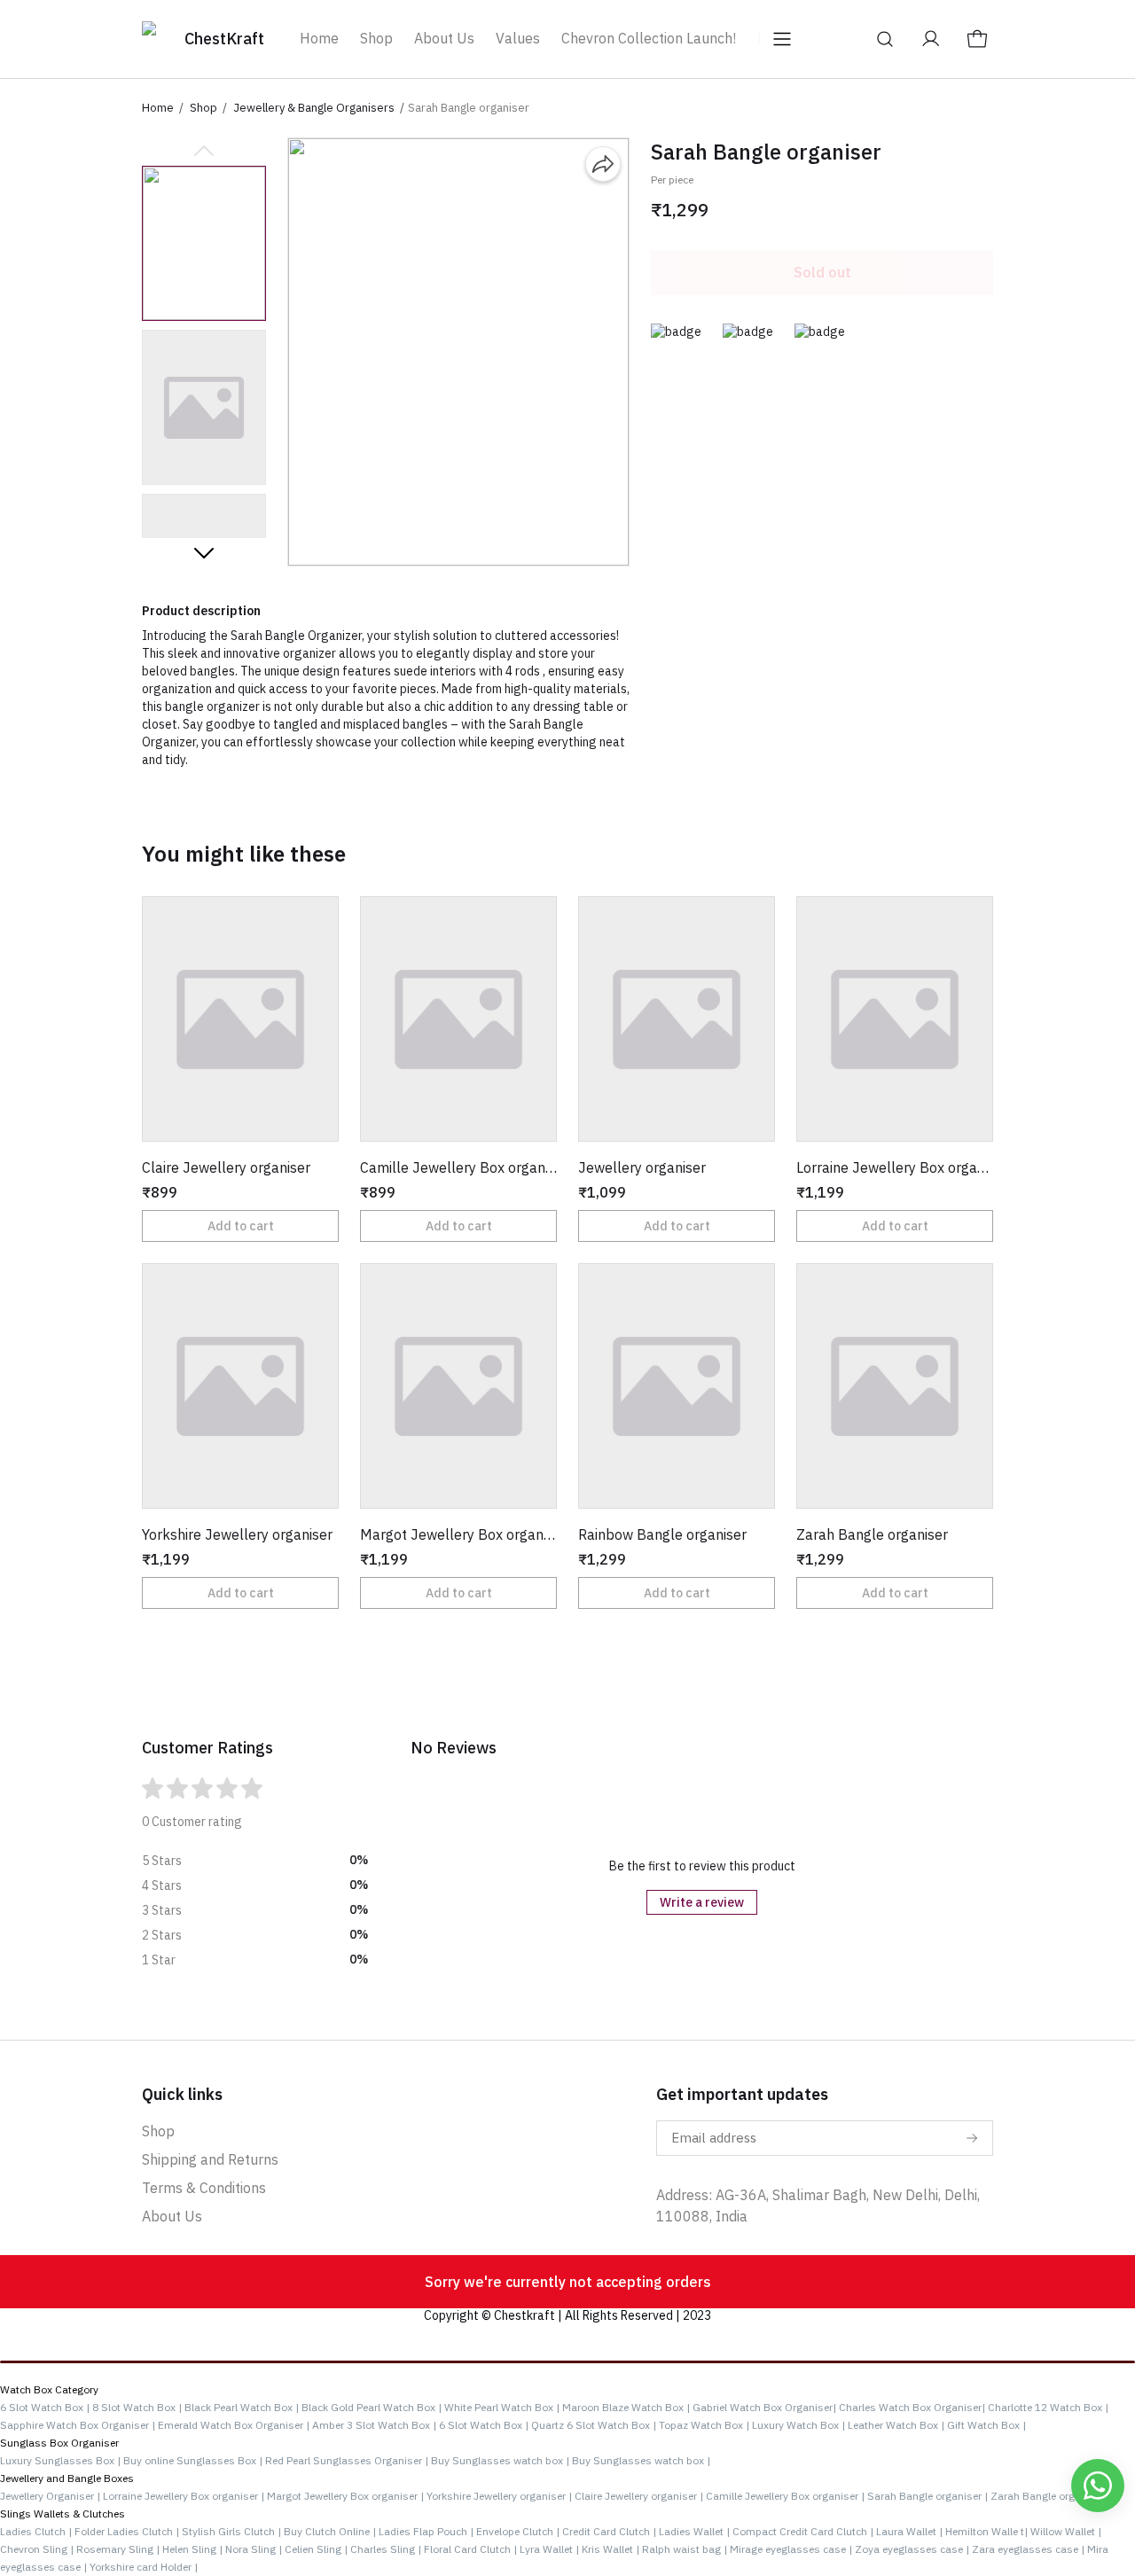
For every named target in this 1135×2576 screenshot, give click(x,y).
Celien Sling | (317, 2549)
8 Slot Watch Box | (137, 2407)
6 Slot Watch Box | (45, 2407)
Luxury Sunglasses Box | (62, 2460)
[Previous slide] (204, 152)
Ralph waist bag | (686, 2549)
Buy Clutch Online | (331, 2531)
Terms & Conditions (204, 2188)
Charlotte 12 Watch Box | (1048, 2407)
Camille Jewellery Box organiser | (787, 2496)
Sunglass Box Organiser (59, 2443)
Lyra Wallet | (551, 2549)
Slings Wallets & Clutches (63, 2514)
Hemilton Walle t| (988, 2531)
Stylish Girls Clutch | (233, 2531)
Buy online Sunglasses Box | (194, 2460)
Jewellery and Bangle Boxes (67, 2478)
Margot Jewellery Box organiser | (347, 2496)
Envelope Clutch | (519, 2531)
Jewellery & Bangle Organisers (314, 108)
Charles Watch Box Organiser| (912, 2407)
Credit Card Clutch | (611, 2531)
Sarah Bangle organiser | (929, 2496)
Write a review (702, 1902)
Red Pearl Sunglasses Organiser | (348, 2460)
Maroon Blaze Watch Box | (626, 2407)
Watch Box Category (49, 2389)
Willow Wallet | (1066, 2531)
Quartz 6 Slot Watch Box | (594, 2425)
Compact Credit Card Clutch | (804, 2531)
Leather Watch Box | (896, 2425)
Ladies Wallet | (696, 2531)
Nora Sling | (255, 2549)
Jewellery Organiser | (50, 2496)
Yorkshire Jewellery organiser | (501, 2496)
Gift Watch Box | (986, 2425)
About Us (444, 38)
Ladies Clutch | (37, 2531)
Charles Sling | (387, 2549)
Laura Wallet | (911, 2531)
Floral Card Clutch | (472, 2549)
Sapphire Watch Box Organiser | (78, 2425)
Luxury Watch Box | (798, 2425)
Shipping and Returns (210, 2159)
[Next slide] (204, 552)
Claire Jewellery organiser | (640, 2496)
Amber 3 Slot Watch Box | (374, 2425)
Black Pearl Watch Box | (242, 2407)
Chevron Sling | (38, 2549)
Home (319, 38)
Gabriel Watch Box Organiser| (764, 2407)
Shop (376, 38)
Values (518, 38)
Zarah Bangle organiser (1048, 2496)
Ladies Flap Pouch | (427, 2531)
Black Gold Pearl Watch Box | (372, 2407)
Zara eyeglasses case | (1029, 2549)
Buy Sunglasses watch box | (501, 2460)
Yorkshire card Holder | (144, 2567)
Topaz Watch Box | (704, 2425)
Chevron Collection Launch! (649, 38)
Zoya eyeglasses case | (913, 2549)
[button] (204, 243)
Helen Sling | (194, 2549)
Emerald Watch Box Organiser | (234, 2425)
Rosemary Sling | (119, 2549)
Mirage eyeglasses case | (792, 2549)
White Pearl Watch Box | (502, 2407)
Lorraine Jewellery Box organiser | (185, 2496)
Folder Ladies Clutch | (128, 2531)
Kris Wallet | (612, 2549)
